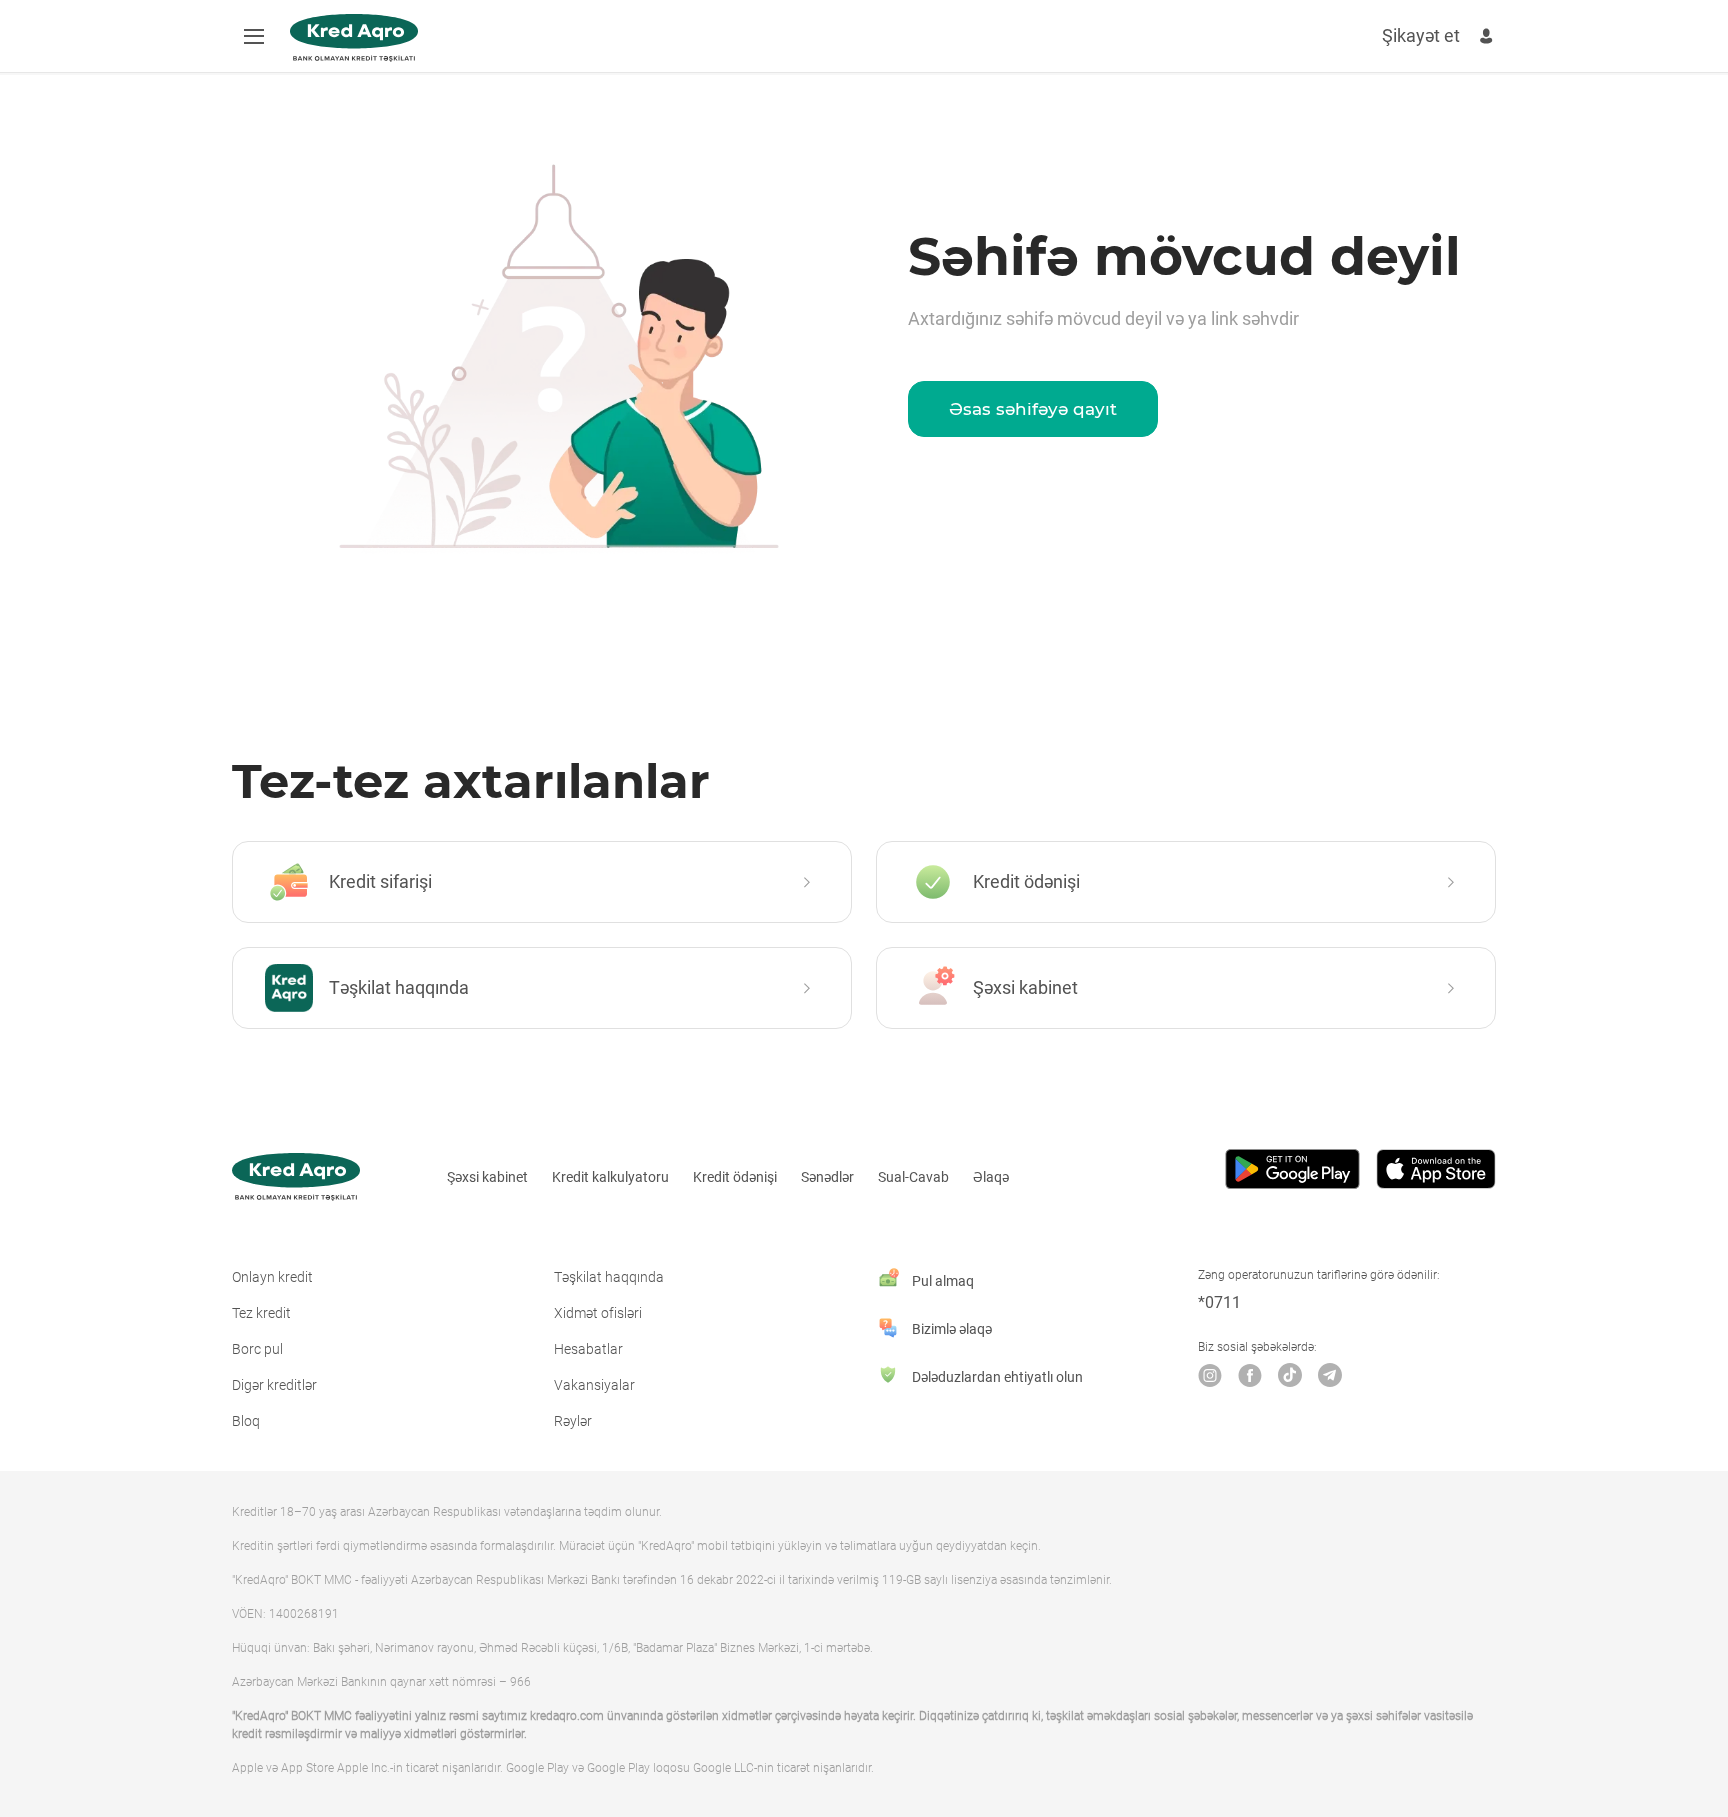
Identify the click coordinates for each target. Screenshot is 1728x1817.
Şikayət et (1421, 35)
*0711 (1219, 1302)
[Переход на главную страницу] (354, 38)
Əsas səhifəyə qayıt (1033, 409)
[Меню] (254, 36)
